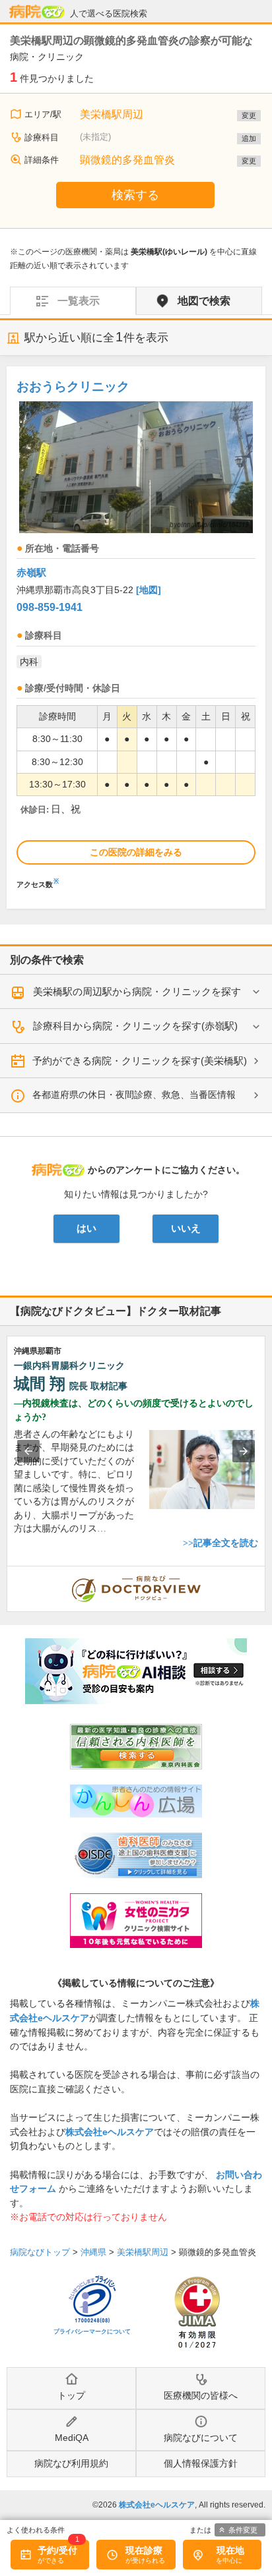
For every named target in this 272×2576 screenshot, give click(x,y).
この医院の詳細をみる (136, 852)
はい (86, 1228)
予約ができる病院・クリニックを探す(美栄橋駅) (140, 1061)
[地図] (149, 590)
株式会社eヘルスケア (110, 2132)
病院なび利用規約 (71, 2463)
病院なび (37, 12)
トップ (71, 2395)
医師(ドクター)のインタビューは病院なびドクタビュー (265, 1573)
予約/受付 (57, 2550)
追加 (249, 138)
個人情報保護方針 (201, 2463)
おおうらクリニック (73, 386)
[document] (136, 631)
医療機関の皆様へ (201, 2395)
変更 (249, 115)
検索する (135, 195)
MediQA (72, 2438)
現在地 (230, 2550)
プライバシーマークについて (92, 2332)
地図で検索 (204, 301)
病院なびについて (201, 2438)
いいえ (186, 1228)
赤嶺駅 (31, 572)
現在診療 (144, 2550)
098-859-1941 (50, 607)
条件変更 (243, 2530)
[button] (28, 1451)
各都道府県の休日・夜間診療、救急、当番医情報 (134, 1095)
